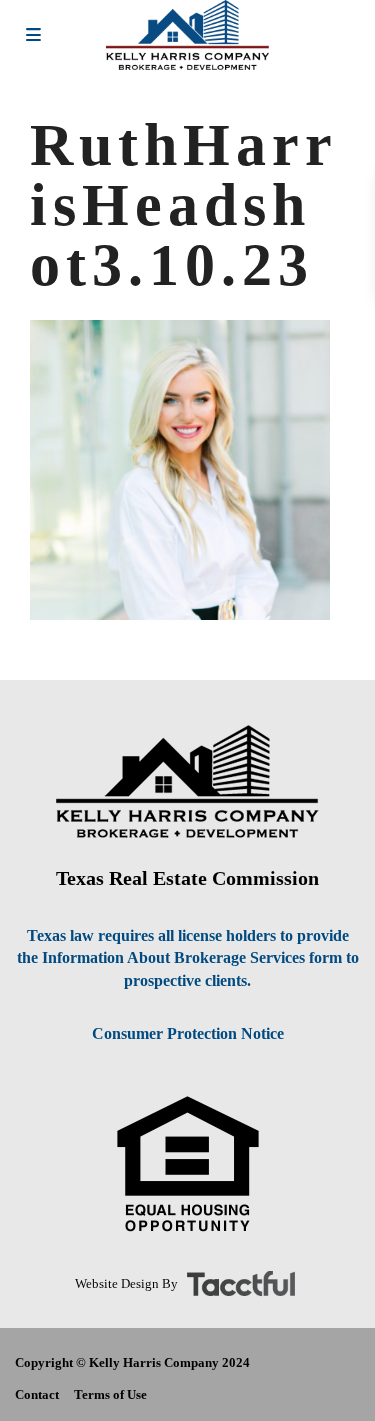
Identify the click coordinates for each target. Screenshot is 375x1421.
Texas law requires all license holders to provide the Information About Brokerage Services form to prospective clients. (188, 958)
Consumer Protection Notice (188, 1033)
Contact (37, 1394)
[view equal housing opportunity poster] (188, 1164)
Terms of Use (110, 1394)
